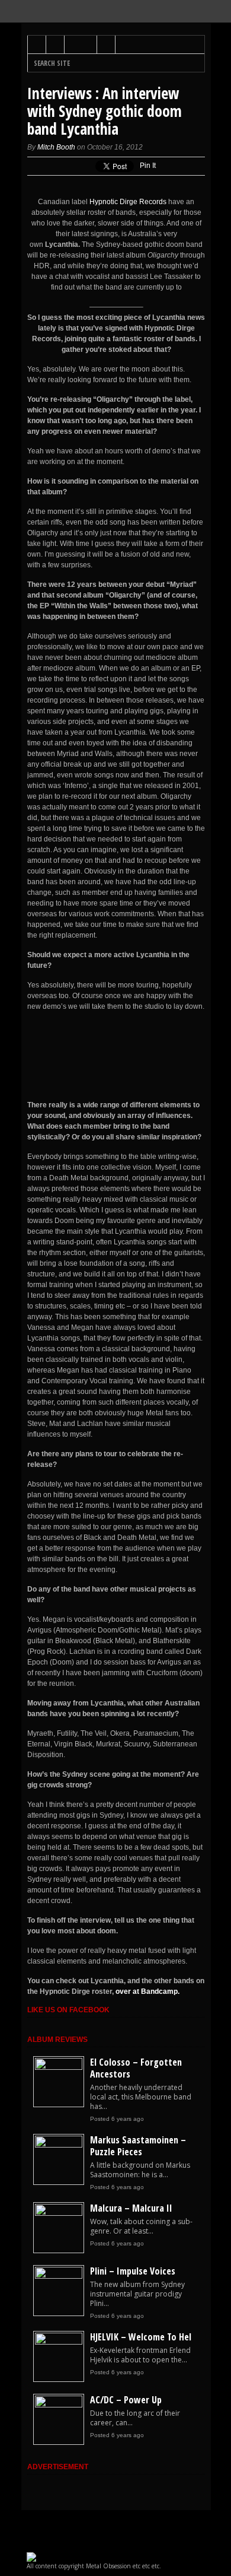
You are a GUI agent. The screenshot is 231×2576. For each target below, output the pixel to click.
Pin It (148, 166)
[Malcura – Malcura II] (59, 2213)
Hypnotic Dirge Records (128, 202)
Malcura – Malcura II (131, 2208)
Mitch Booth (56, 147)
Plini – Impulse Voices (133, 2271)
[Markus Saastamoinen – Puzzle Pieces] (59, 2145)
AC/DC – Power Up (126, 2400)
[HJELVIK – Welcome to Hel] (59, 2342)
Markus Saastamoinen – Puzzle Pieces (138, 2146)
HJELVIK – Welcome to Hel (141, 2337)
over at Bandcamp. (147, 1991)
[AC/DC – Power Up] (59, 2405)
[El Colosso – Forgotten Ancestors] (59, 2067)
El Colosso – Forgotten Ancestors (136, 2068)
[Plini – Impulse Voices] (59, 2276)
